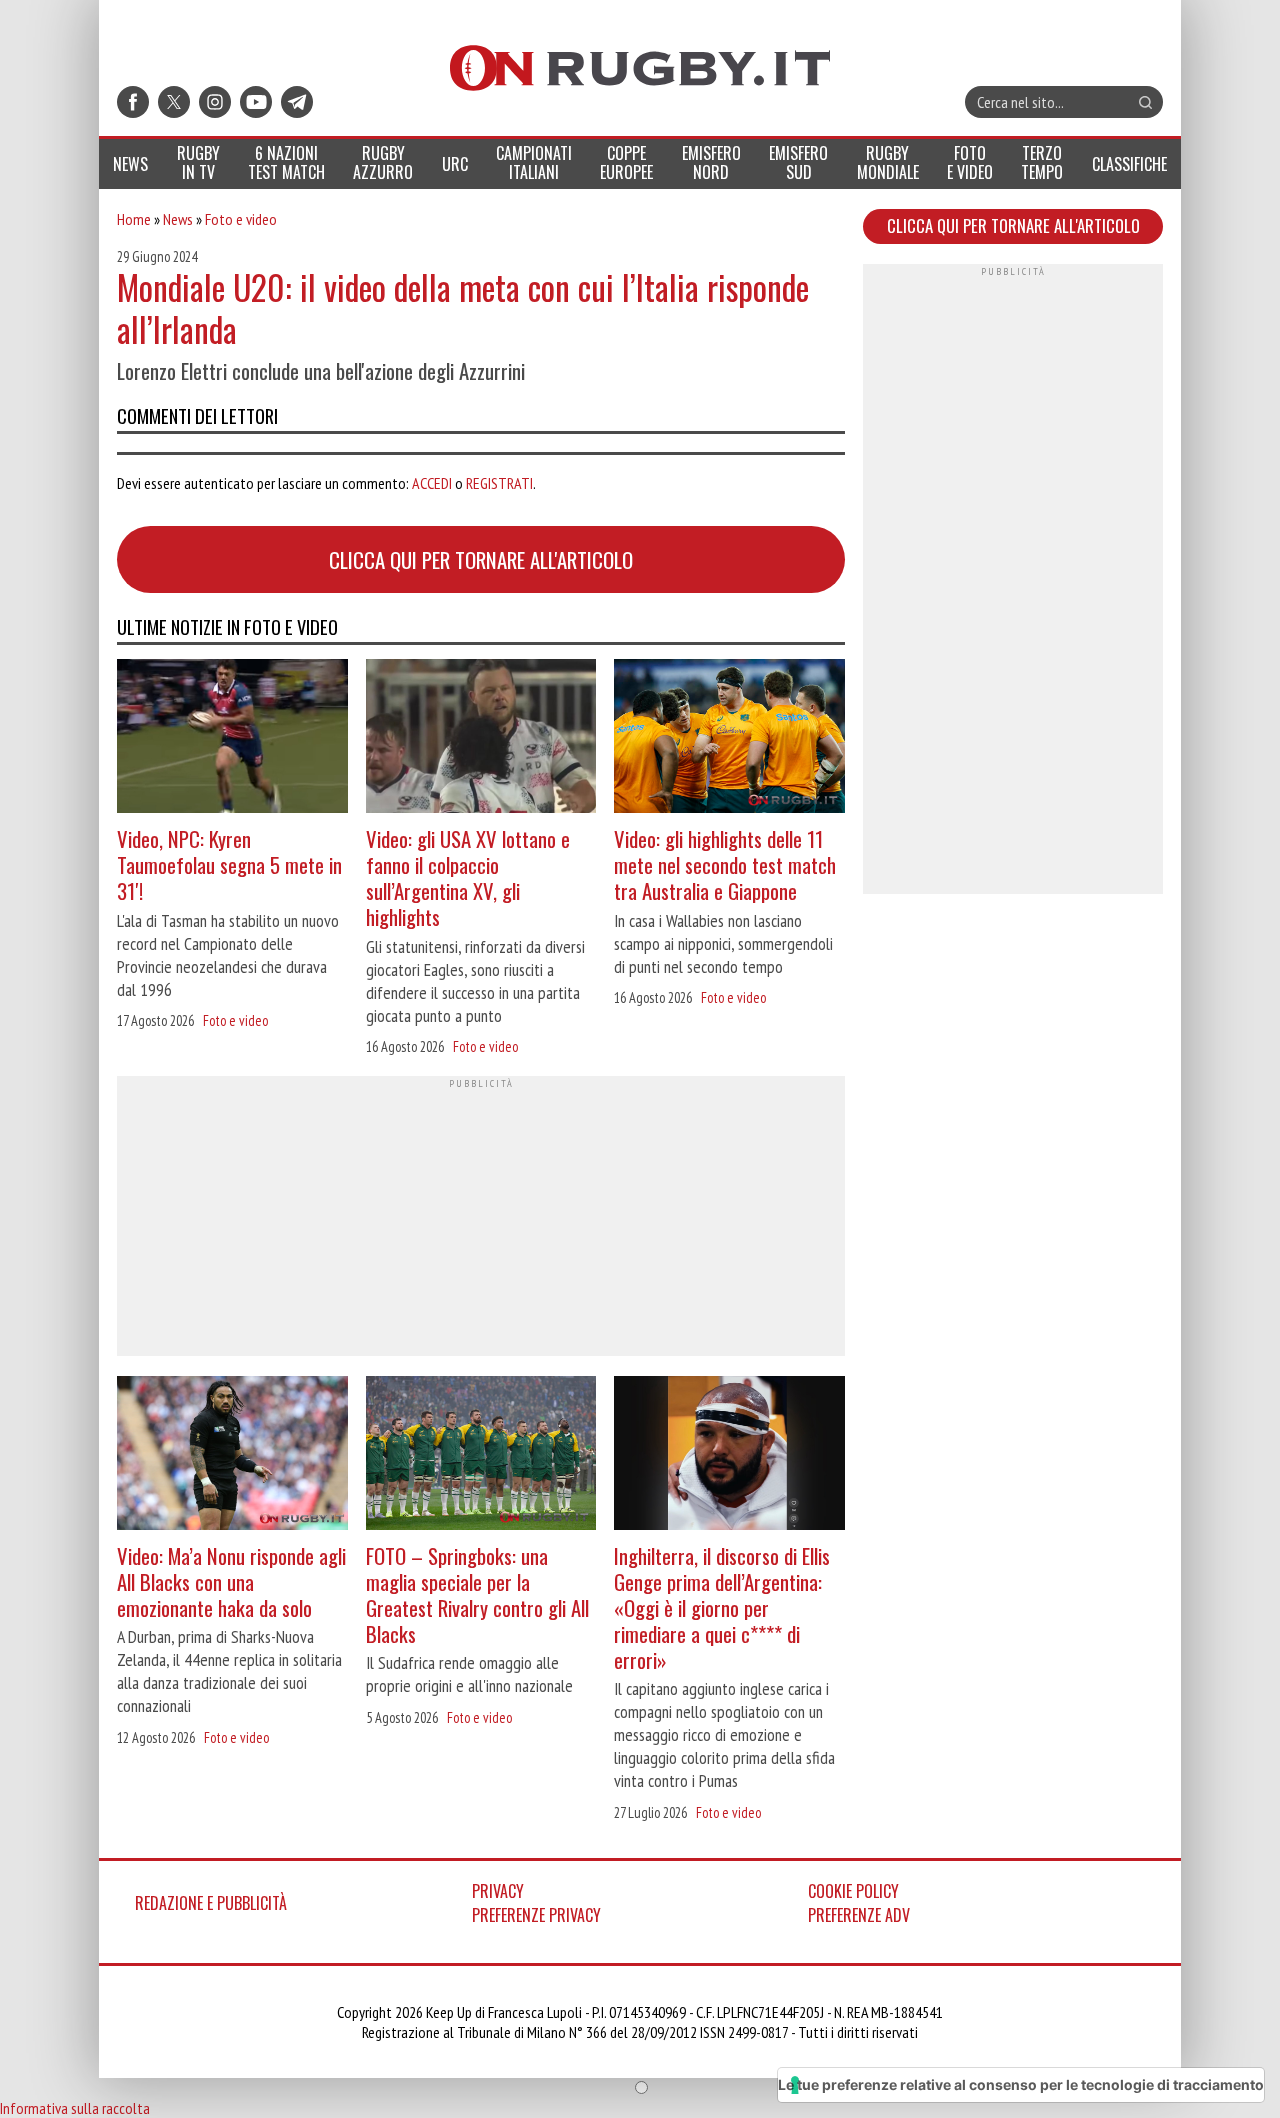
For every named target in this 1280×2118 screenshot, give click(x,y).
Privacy (498, 1891)
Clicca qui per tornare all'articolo (481, 559)
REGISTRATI (499, 483)
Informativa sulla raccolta (75, 2108)
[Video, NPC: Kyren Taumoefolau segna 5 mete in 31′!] (232, 738)
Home (134, 219)
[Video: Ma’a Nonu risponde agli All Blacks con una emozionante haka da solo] (232, 1455)
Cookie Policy (853, 1891)
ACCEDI (432, 483)
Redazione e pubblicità (211, 1903)
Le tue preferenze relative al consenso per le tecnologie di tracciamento (1021, 2084)
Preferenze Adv (859, 1915)
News (178, 219)
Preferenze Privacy (536, 1915)
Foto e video (241, 219)
